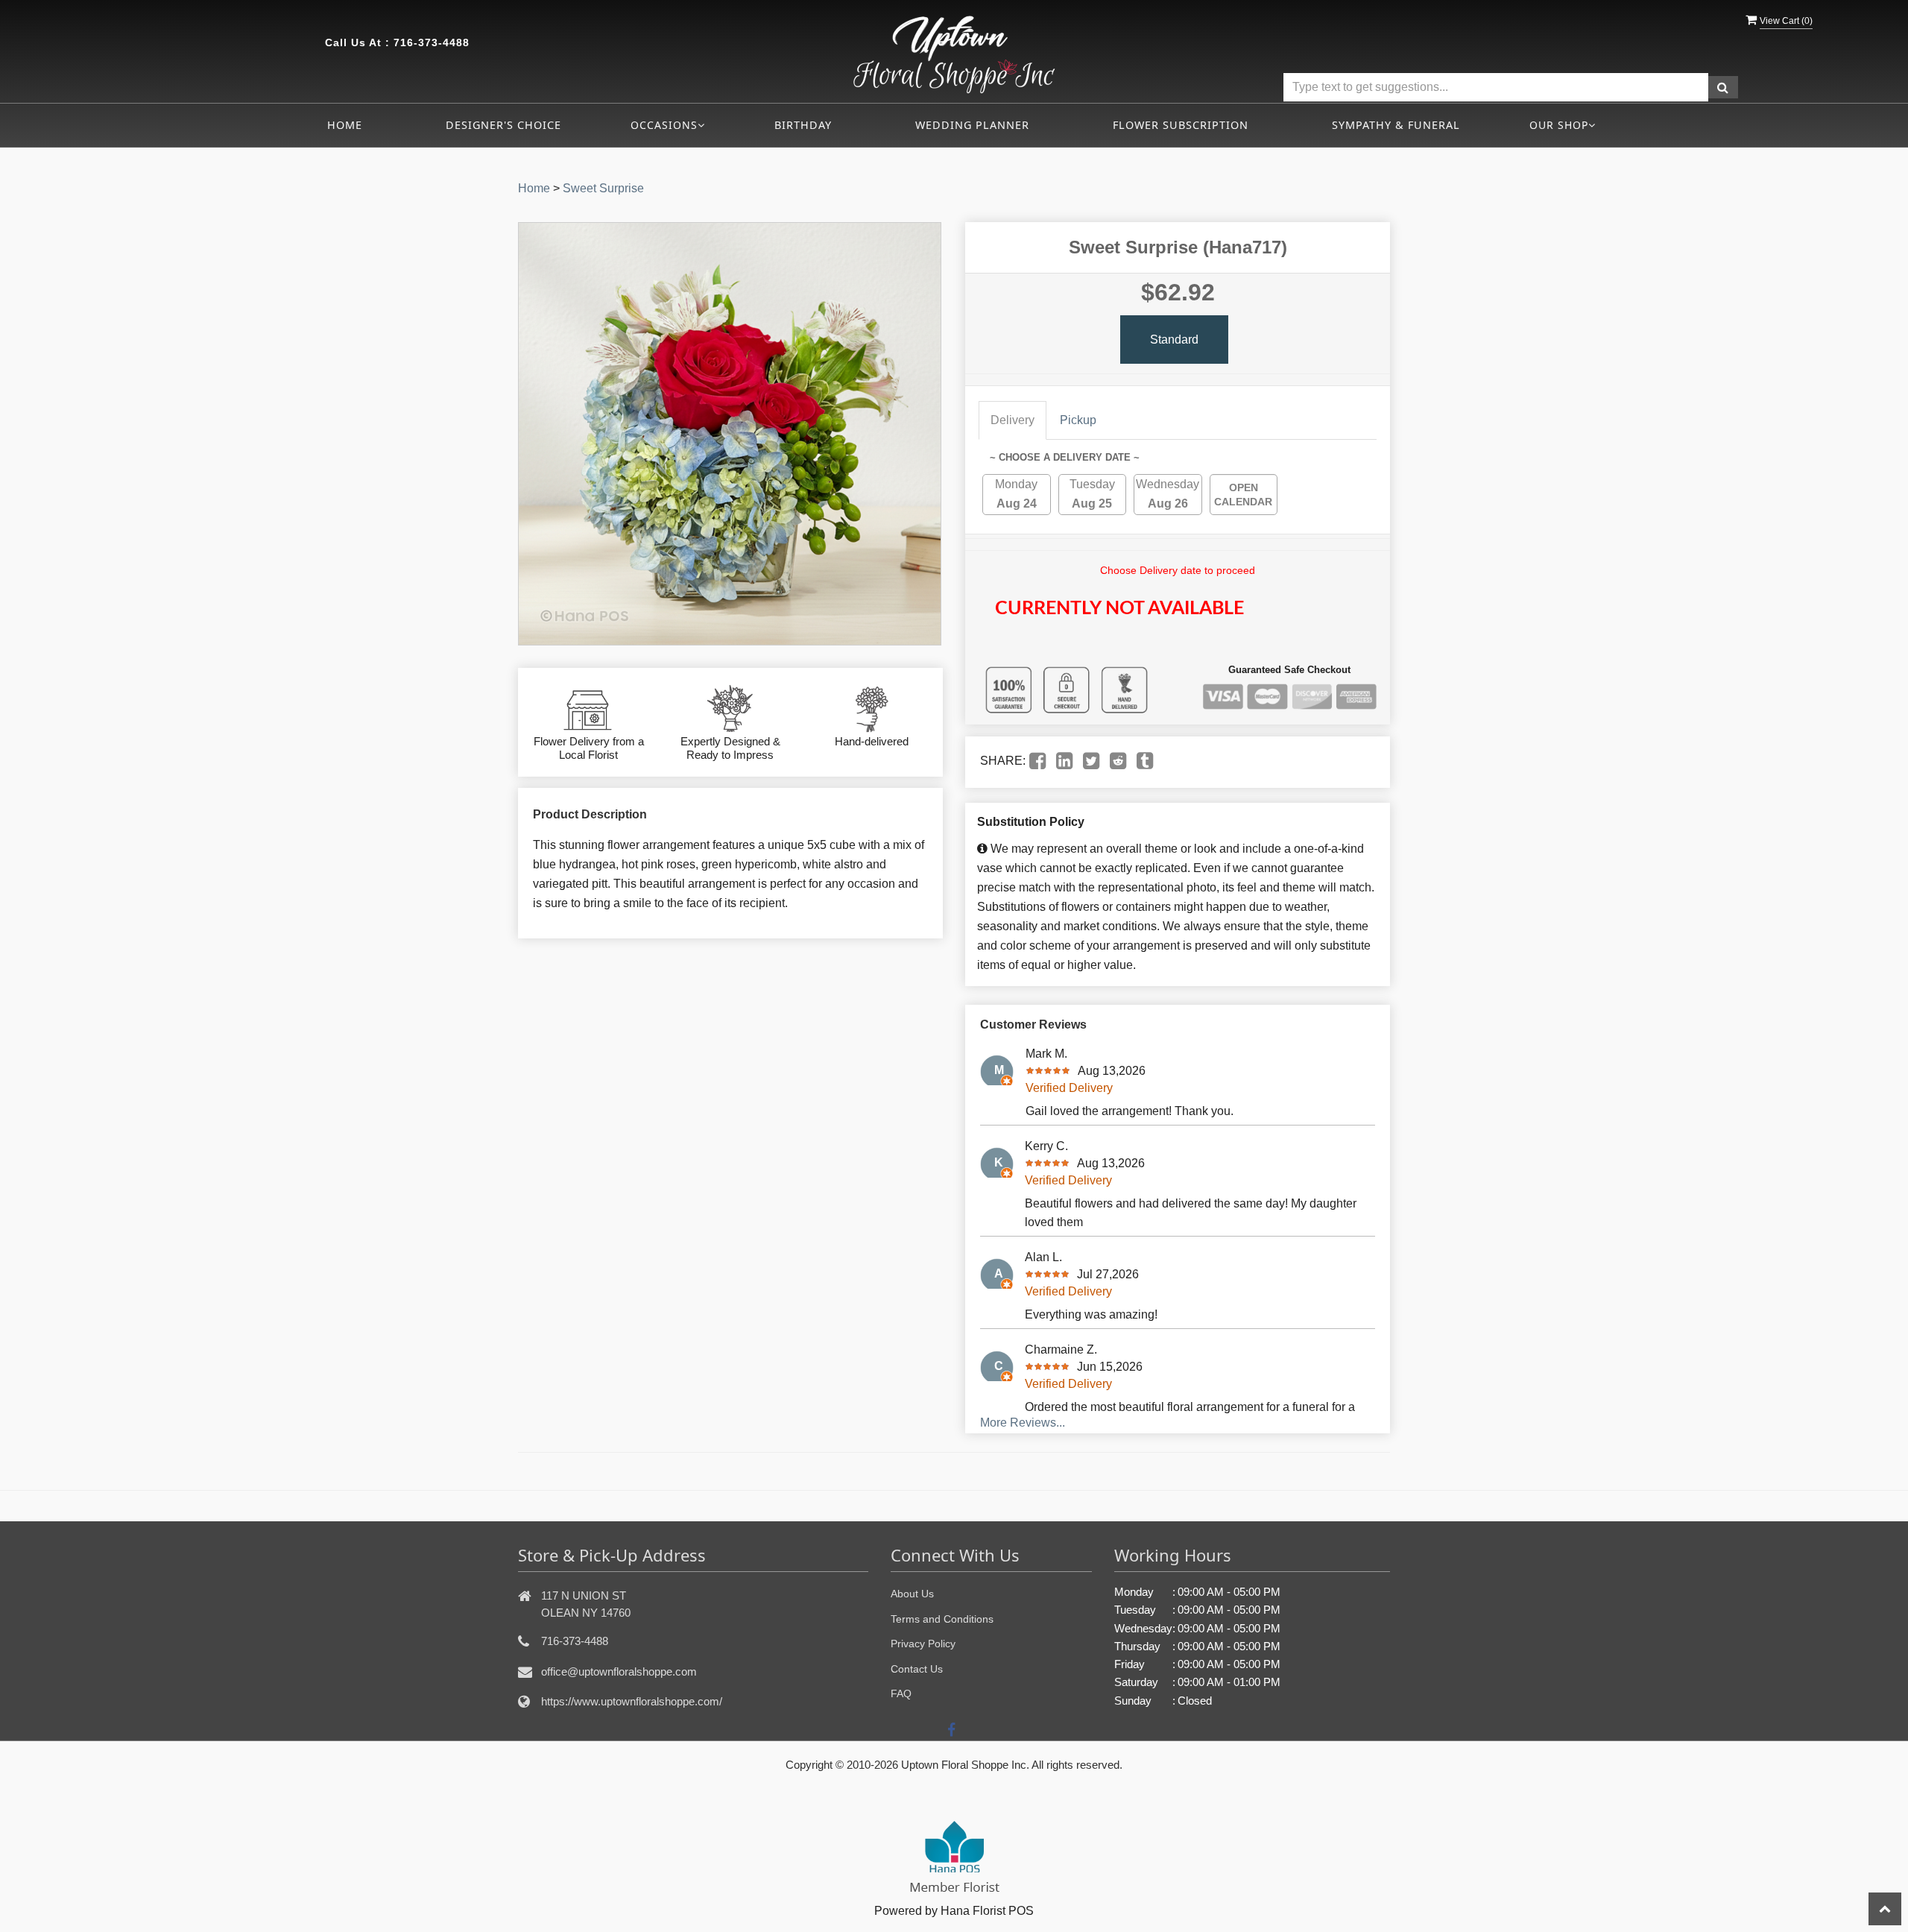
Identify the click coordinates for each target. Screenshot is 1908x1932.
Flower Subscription (1181, 125)
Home (345, 125)
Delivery (1013, 420)
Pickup (1078, 420)
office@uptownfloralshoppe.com (619, 1671)
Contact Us (917, 1669)
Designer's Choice (503, 125)
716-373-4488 (432, 42)
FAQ (901, 1693)
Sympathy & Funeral (1396, 125)
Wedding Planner (972, 125)
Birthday (803, 125)
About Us (912, 1594)
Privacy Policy (923, 1644)
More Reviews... (1023, 1423)
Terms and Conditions (942, 1619)
